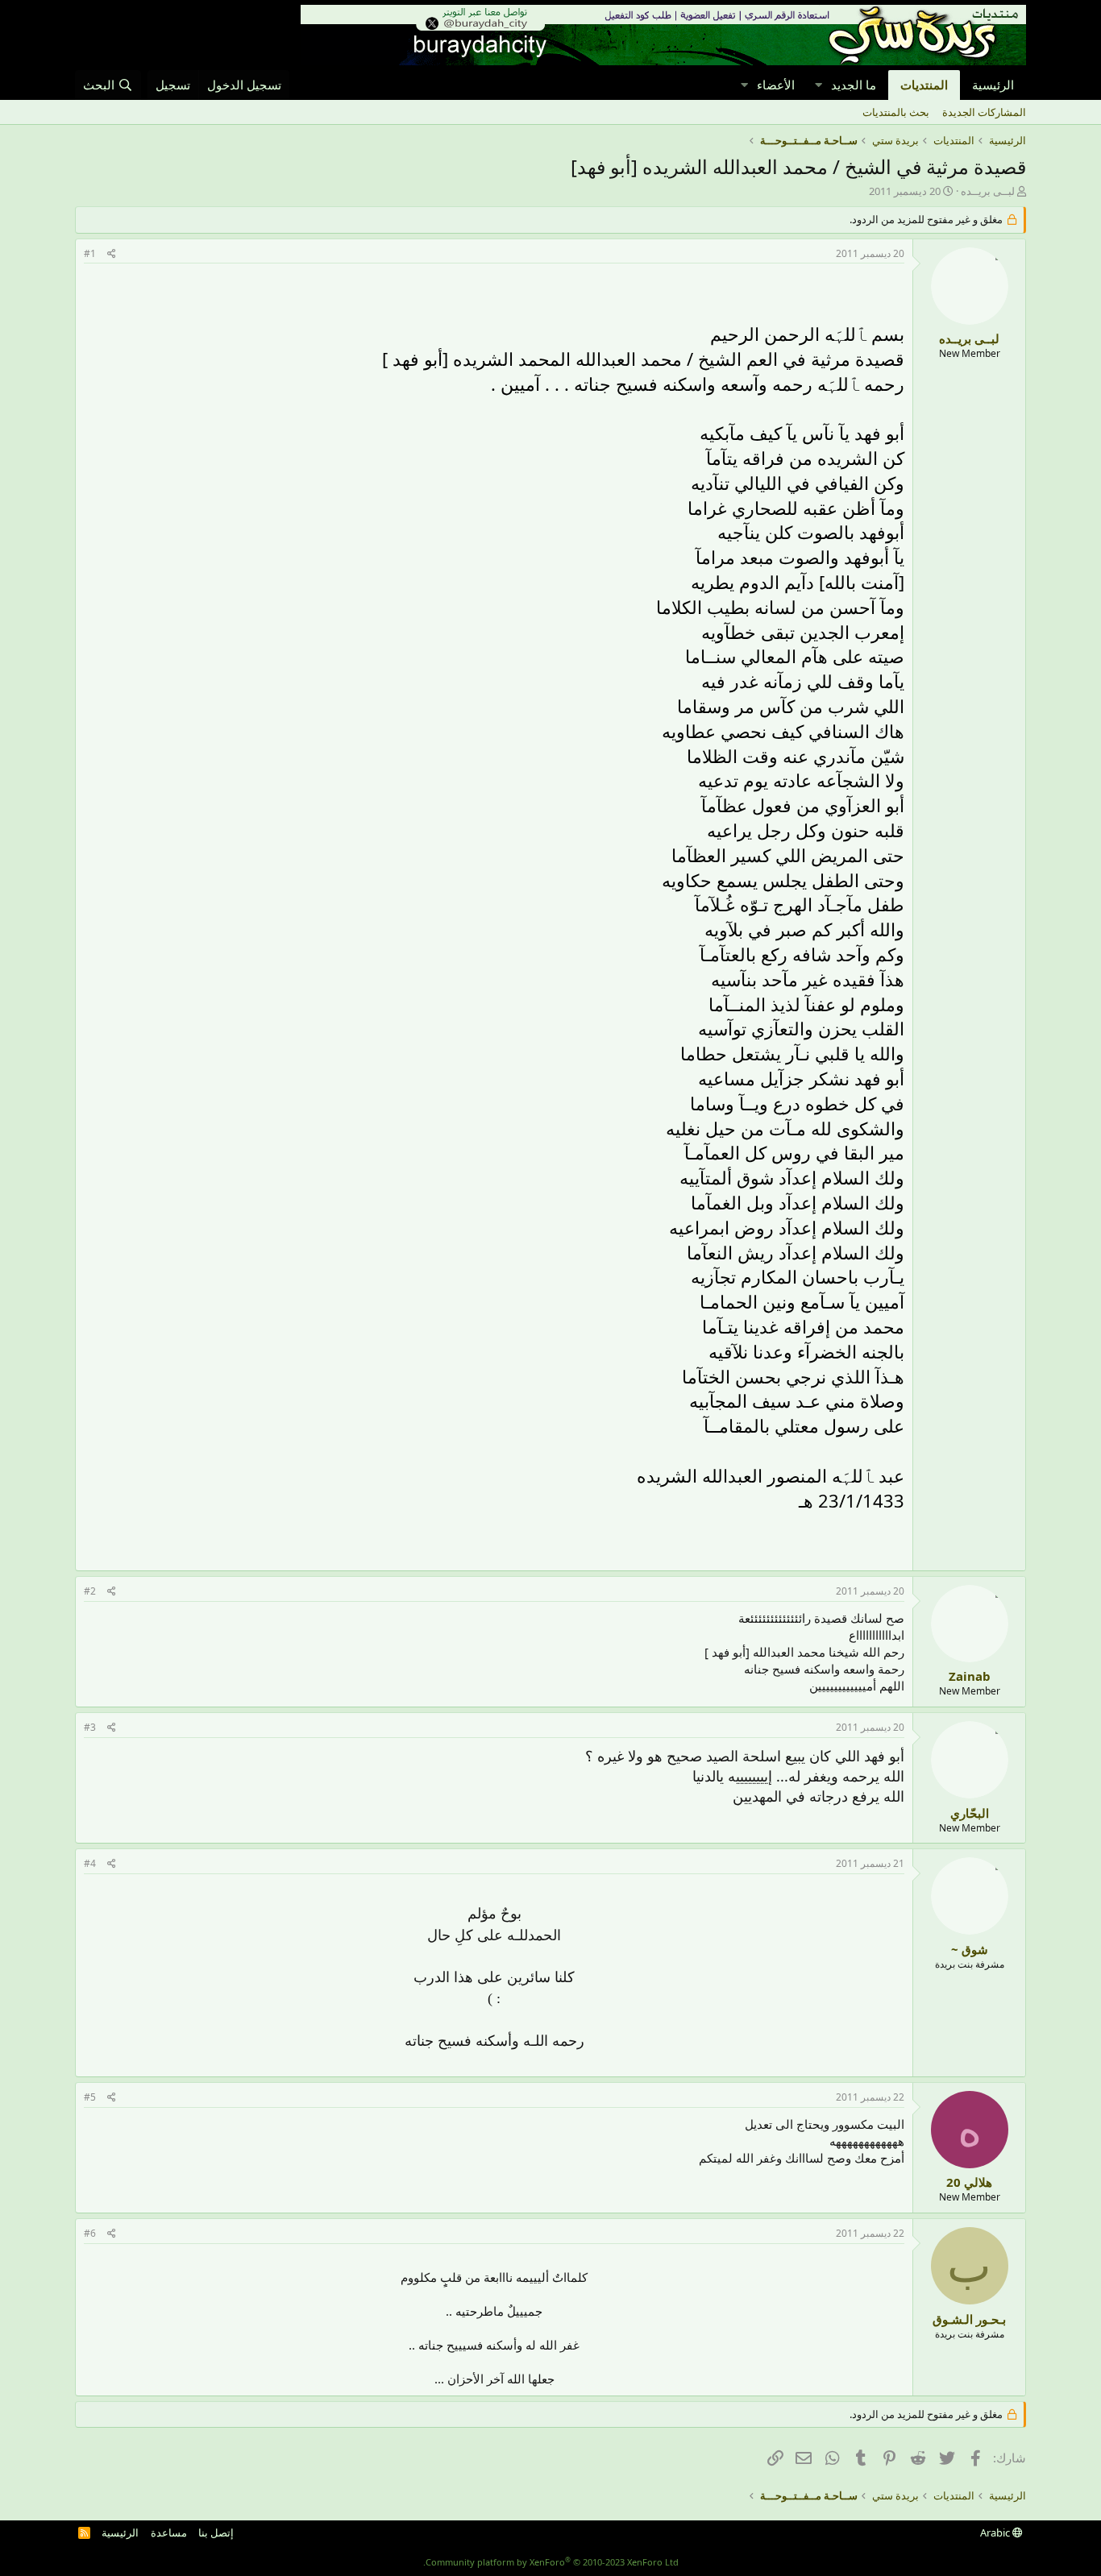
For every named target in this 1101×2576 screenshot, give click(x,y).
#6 (90, 2233)
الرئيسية (993, 85)
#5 (90, 2097)
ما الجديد (854, 85)
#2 (90, 1591)
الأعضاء (776, 85)
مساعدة (169, 2532)
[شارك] (112, 254)
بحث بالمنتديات (896, 112)
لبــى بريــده (988, 191)
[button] (818, 85)
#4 (90, 1863)
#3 (90, 1727)
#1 (90, 253)
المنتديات (924, 85)
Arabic (996, 2532)
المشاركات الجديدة (984, 112)
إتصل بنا (216, 2532)
